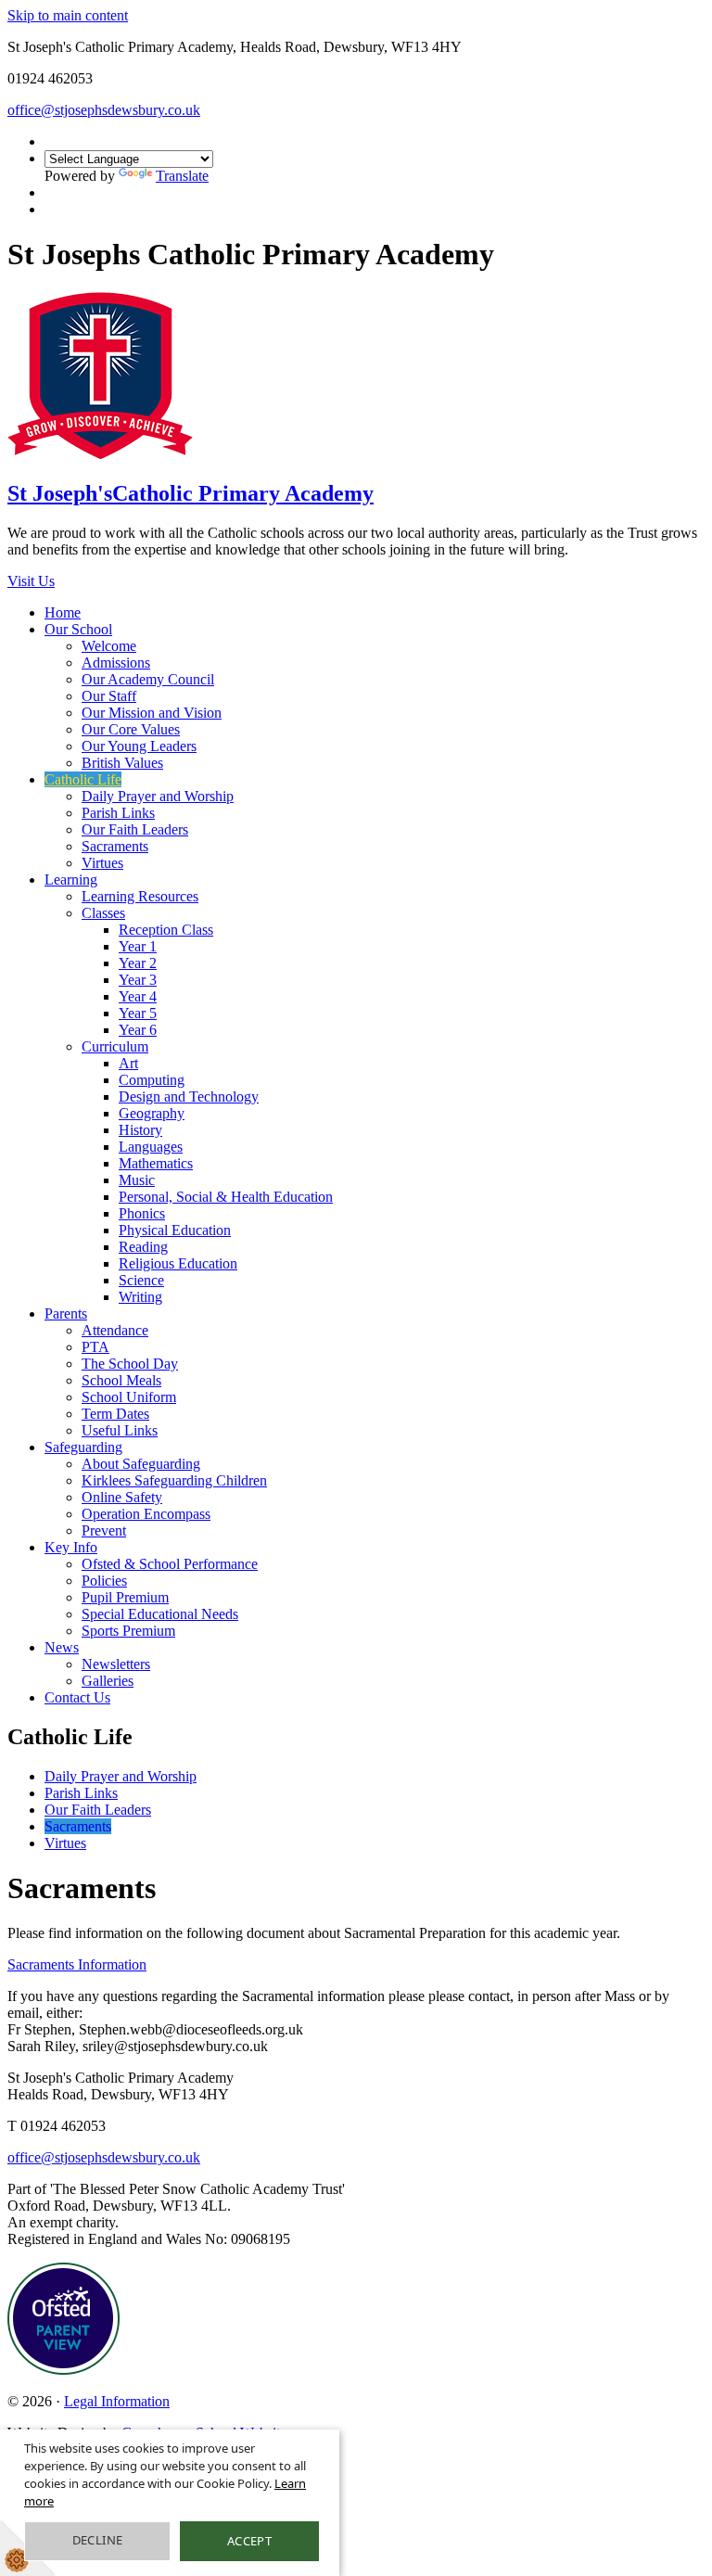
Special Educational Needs (160, 1614)
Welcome (109, 646)
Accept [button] (249, 2541)
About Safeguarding (141, 1464)
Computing (152, 1080)
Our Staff (109, 696)
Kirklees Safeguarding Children (174, 1480)
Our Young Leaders (139, 746)
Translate (182, 176)
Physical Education (175, 1230)
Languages (151, 1147)
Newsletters (116, 1664)
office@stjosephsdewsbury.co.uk (104, 110)
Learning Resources (140, 896)
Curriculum (115, 1046)
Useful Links (120, 1430)
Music (137, 1180)
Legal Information (117, 2401)
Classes (103, 913)
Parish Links (118, 813)
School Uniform (129, 1397)
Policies (104, 1581)
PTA (95, 1347)
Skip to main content (68, 15)
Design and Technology (189, 1097)
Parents (66, 1314)
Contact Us (77, 1697)
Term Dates (115, 1414)
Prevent (104, 1530)
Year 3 (138, 980)
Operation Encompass (146, 1514)
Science (141, 1280)
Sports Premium (128, 1631)
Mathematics (156, 1163)
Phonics (142, 1213)
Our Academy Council (148, 679)
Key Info (71, 1547)
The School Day (130, 1364)
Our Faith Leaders (135, 829)
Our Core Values (131, 729)
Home (63, 612)
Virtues (102, 863)
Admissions (116, 663)
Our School (78, 629)
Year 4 (138, 996)
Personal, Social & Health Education (226, 1197)
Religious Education (178, 1263)
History (140, 1130)
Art (128, 1063)
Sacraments (115, 846)
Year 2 (138, 963)
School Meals (121, 1380)
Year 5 (138, 1013)
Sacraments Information (77, 1964)
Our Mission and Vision (152, 713)
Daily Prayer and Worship (158, 796)
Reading (143, 1247)
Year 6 (138, 1030)
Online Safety (122, 1497)
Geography (152, 1113)
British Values (122, 763)
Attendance (115, 1330)
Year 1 (138, 946)
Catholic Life (83, 779)
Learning (71, 880)
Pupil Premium (125, 1597)
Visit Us (31, 581)
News (62, 1647)
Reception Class (166, 930)
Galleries (108, 1681)
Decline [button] (98, 2540)
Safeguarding (83, 1447)
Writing (140, 1297)
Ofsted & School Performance (170, 1564)
